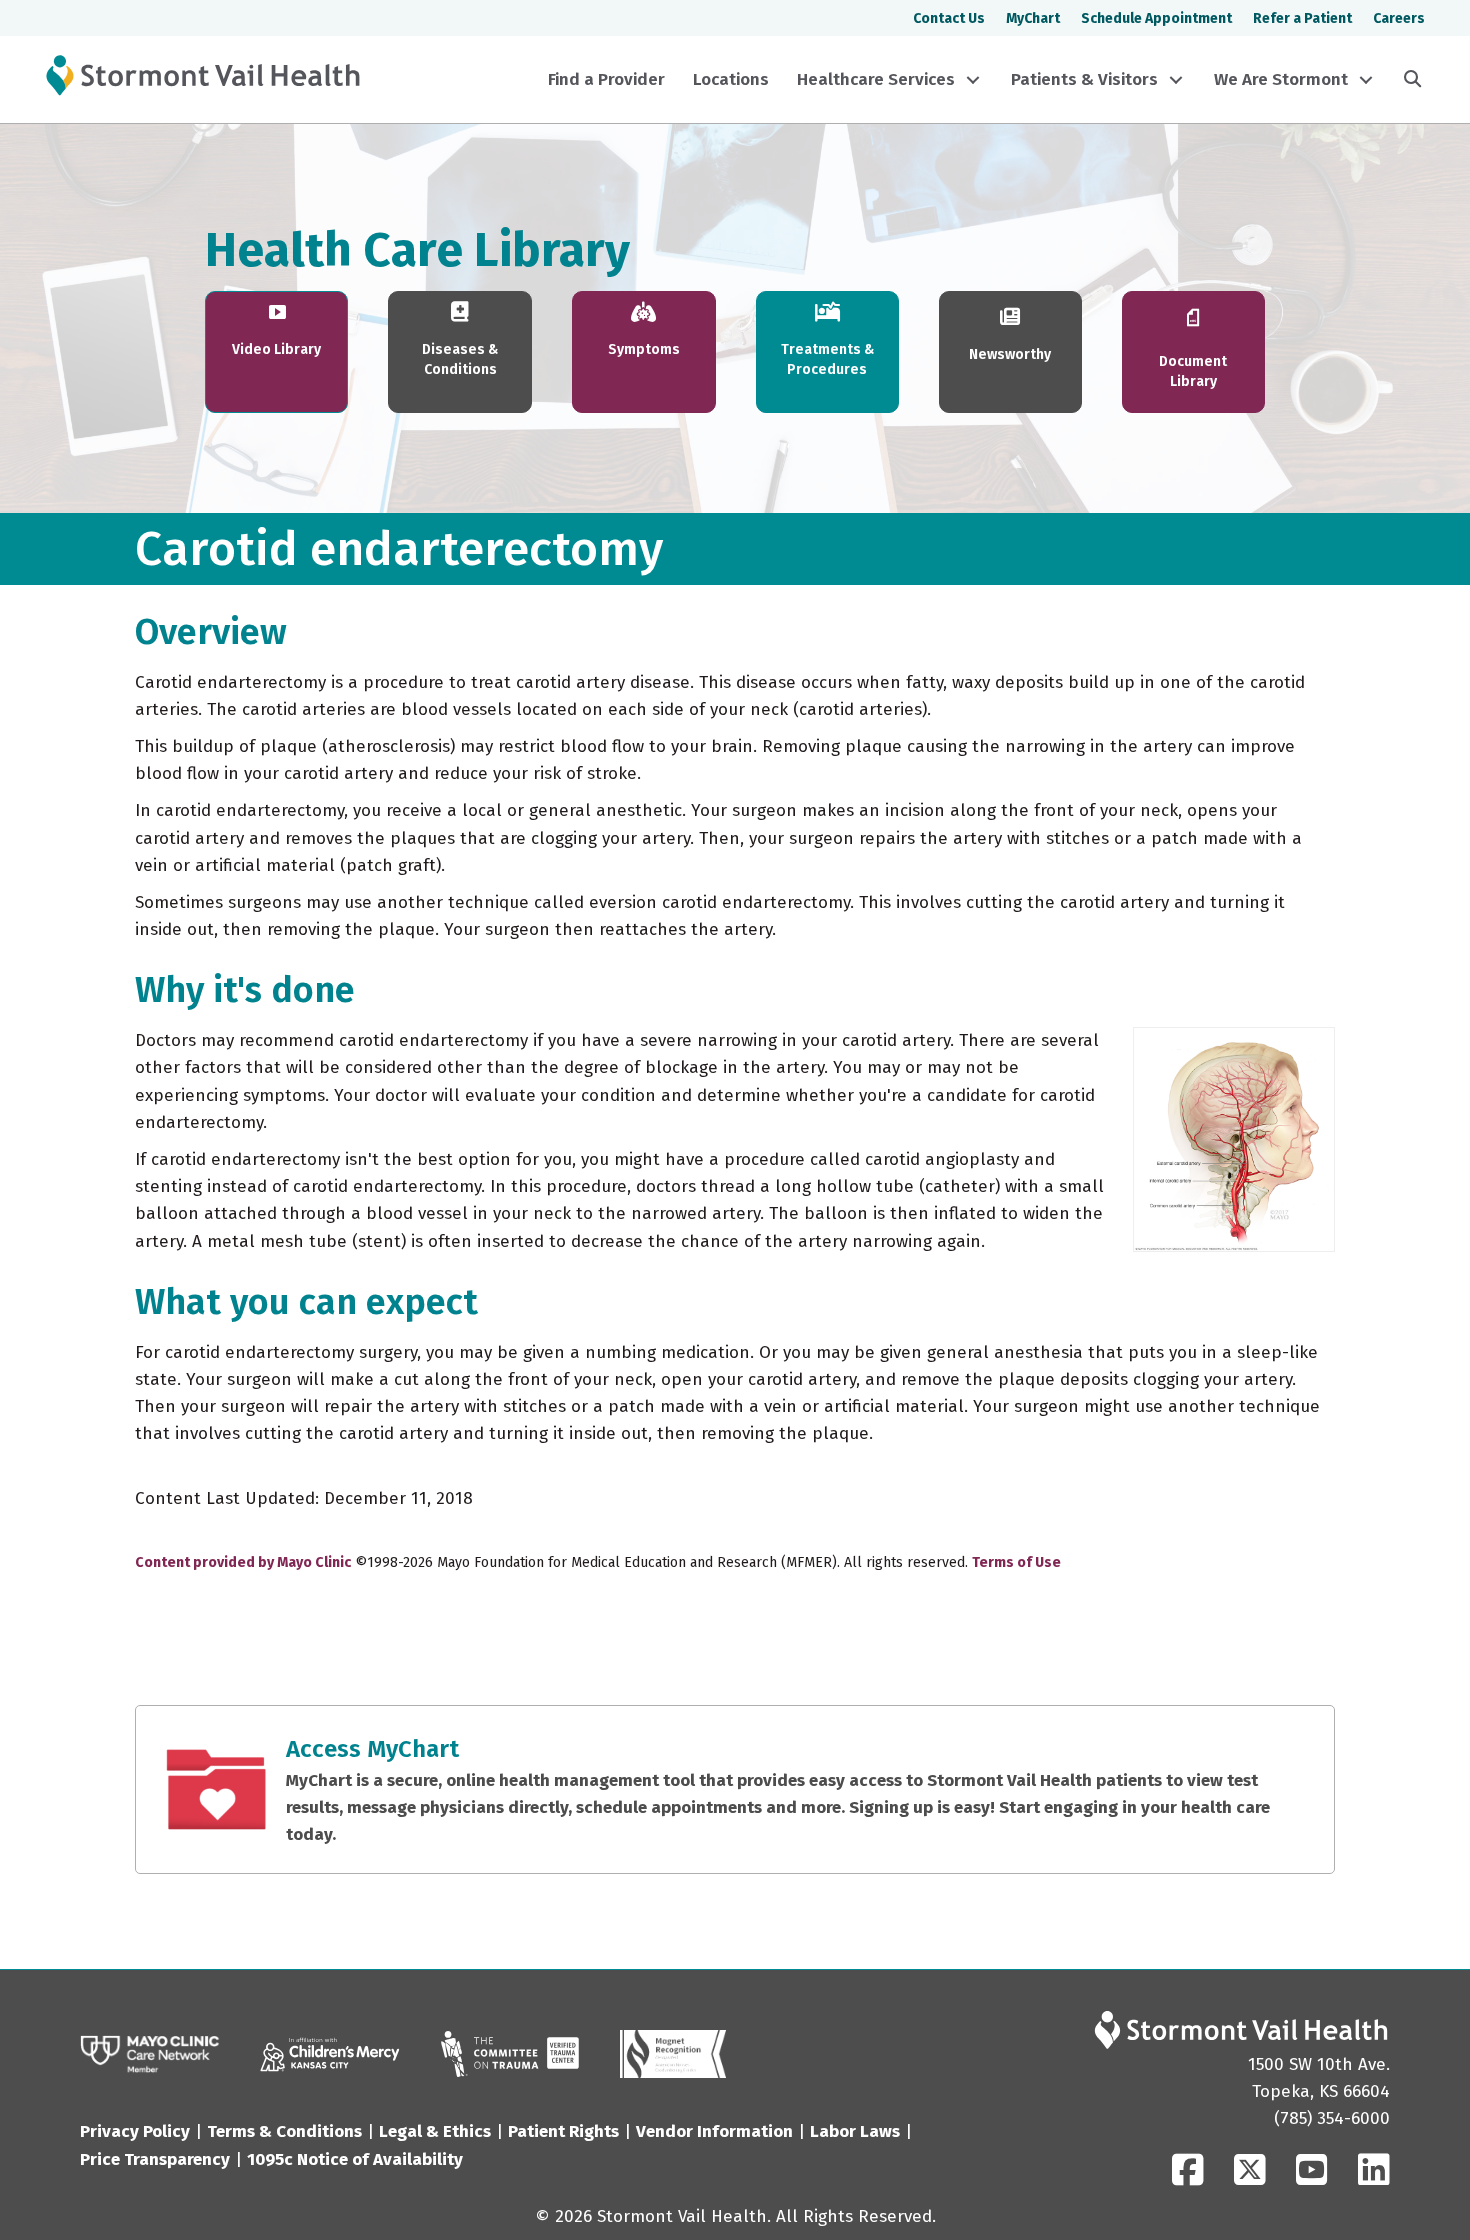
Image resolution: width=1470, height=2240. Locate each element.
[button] (973, 80)
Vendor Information (714, 2131)
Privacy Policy (135, 2131)
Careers (1399, 18)
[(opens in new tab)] (150, 2053)
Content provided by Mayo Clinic (243, 1562)
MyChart (1033, 18)
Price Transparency (155, 2159)
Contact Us (949, 18)
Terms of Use (1016, 1562)
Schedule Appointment (1156, 18)
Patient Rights (563, 2131)
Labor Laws (855, 2131)
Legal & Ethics (435, 2131)
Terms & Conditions (284, 2131)
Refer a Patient (1302, 18)
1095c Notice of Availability (355, 2159)
